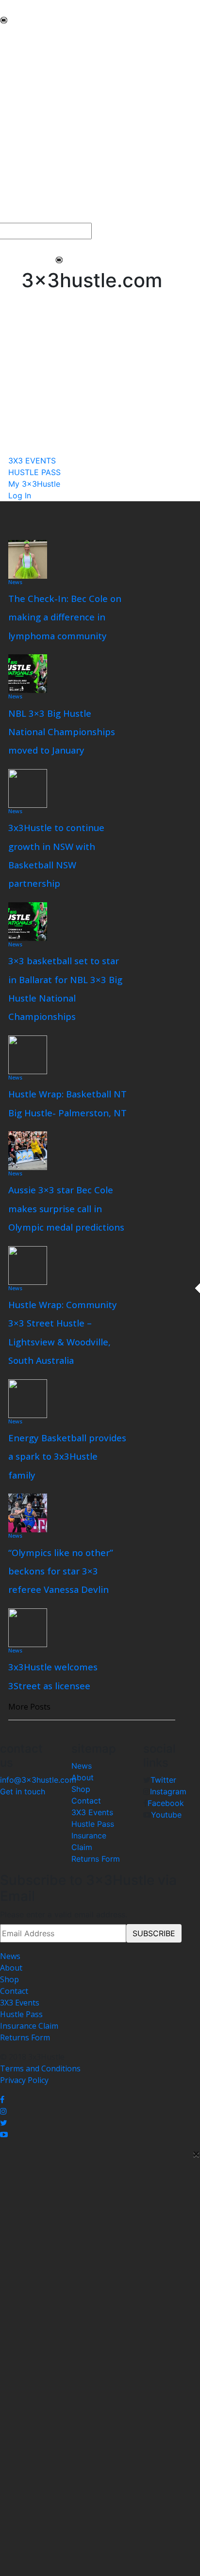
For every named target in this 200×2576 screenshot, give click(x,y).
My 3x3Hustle (25, 217)
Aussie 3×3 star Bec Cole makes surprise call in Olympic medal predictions (66, 1208)
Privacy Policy (24, 2080)
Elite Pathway (24, 81)
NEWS (11, 35)
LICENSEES (20, 151)
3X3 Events (92, 1812)
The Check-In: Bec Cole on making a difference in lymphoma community (65, 617)
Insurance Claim (29, 2026)
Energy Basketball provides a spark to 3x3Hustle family (67, 1456)
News (15, 582)
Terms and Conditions (40, 2068)
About (83, 1777)
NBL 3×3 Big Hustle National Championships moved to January (62, 732)
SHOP (10, 139)
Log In (20, 495)
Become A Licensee (35, 174)
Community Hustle (34, 58)
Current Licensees (33, 163)
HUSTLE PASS (25, 205)
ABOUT (14, 46)
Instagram (168, 1791)
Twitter (163, 1780)
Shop (81, 1789)
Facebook (166, 1803)
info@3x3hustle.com (38, 1780)
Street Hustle (24, 70)
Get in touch (23, 1791)
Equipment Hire (28, 93)
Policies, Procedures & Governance (63, 128)
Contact (86, 1801)
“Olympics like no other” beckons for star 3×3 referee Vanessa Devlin (61, 1571)
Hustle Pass (93, 1824)
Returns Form (96, 1859)
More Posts (29, 1707)
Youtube (166, 1815)
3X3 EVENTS (22, 194)
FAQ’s (10, 116)
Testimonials (24, 105)
